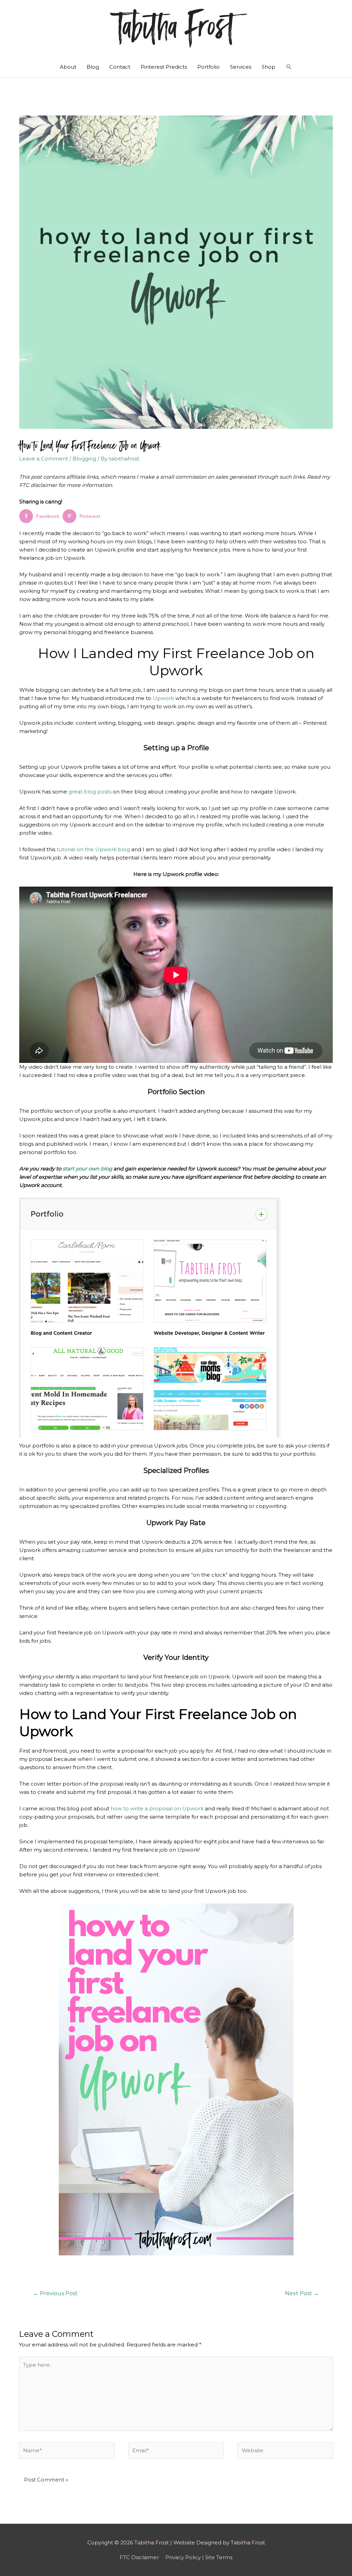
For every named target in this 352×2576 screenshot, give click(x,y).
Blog (93, 67)
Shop (268, 67)
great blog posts (90, 792)
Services (241, 67)
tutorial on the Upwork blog (93, 849)
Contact (120, 67)
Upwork (163, 698)
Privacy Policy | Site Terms (199, 2557)
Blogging (84, 459)
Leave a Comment (44, 459)
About (68, 67)
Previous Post (55, 2293)
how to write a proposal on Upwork (157, 1808)
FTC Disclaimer (139, 2557)
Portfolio (208, 67)
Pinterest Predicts (164, 67)
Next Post (302, 2293)
